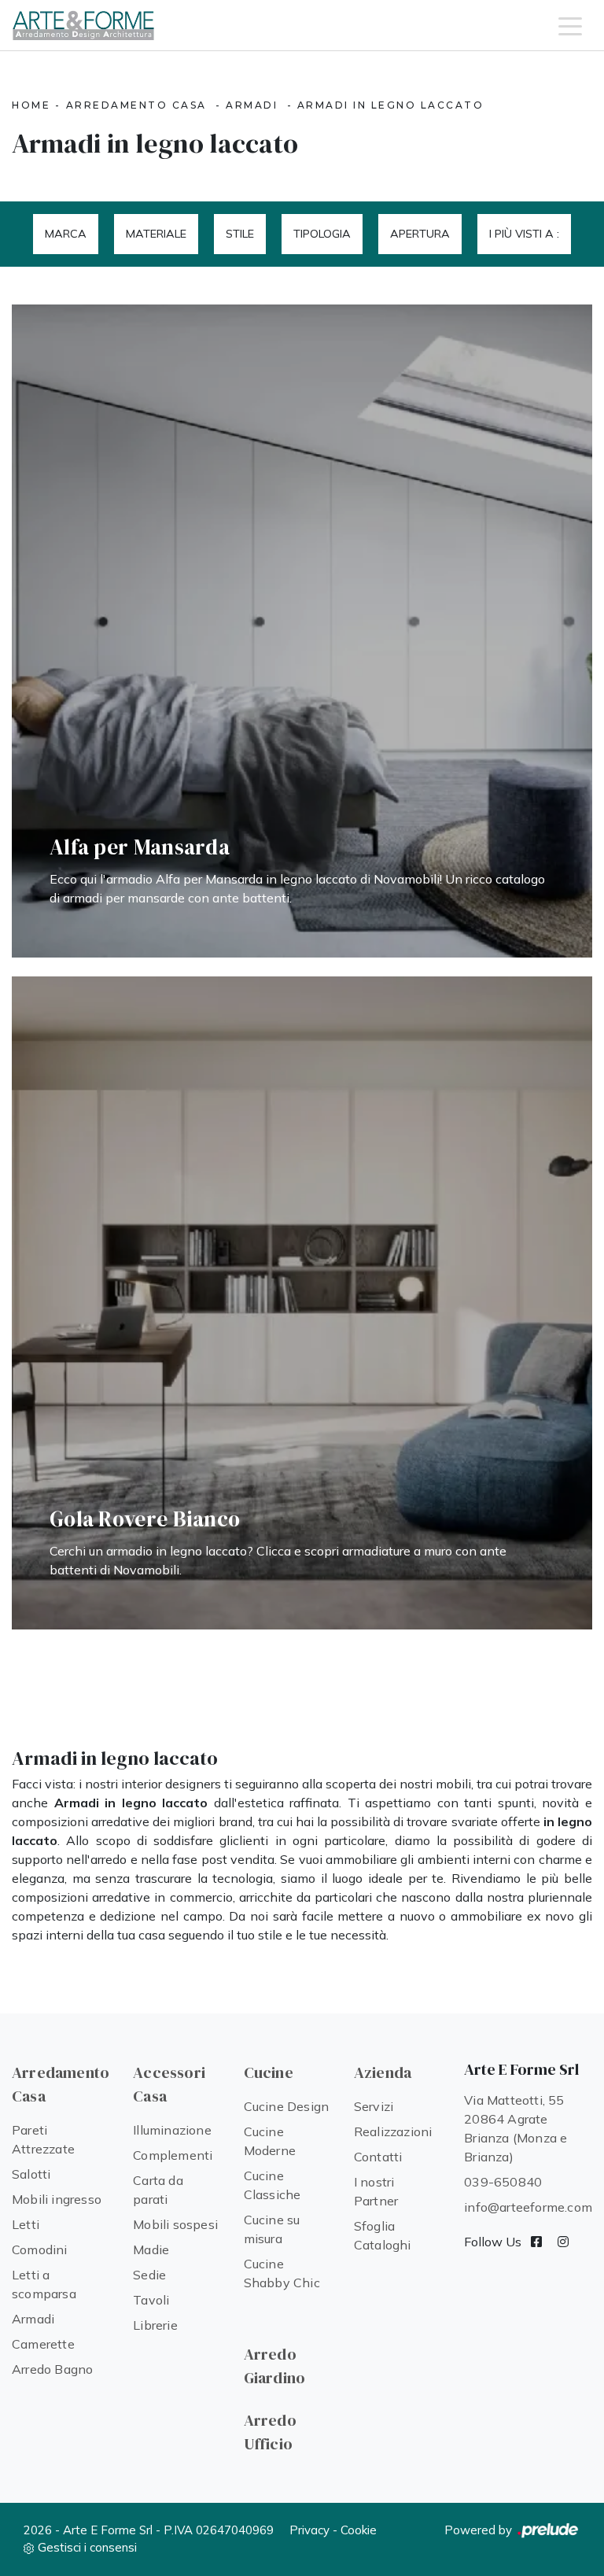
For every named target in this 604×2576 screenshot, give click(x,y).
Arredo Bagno (52, 2369)
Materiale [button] (156, 234)
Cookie (359, 2530)
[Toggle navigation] (570, 25)
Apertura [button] (420, 234)
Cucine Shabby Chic (282, 2273)
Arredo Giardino (275, 2366)
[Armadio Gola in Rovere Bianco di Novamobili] (302, 1303)
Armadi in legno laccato (391, 105)
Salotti (31, 2174)
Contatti (378, 2157)
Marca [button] (66, 234)
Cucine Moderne (270, 2141)
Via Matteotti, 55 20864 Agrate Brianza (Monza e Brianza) (516, 2128)
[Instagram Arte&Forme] (563, 2242)
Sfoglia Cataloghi (383, 2235)
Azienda (383, 2072)
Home (31, 105)
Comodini (40, 2249)
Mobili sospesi (175, 2224)
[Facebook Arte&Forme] (536, 2242)
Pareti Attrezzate (43, 2139)
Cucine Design (287, 2106)
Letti (26, 2224)
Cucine (269, 2072)
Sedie (149, 2275)
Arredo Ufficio (270, 2432)
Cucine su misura (272, 2229)
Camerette (43, 2344)
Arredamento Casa (136, 105)
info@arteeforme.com (528, 2207)
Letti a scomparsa (44, 2284)
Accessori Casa (169, 2084)
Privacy (309, 2530)
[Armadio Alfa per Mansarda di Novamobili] (302, 631)
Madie (151, 2249)
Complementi (173, 2155)
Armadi (252, 105)
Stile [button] (240, 234)
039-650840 (503, 2182)
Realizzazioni (393, 2131)
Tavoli (151, 2300)
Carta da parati (158, 2190)
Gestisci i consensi (87, 2547)
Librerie (155, 2325)
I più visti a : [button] (524, 234)
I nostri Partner (376, 2191)
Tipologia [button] (322, 234)
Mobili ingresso (57, 2199)
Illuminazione (172, 2130)
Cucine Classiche (273, 2185)
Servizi (374, 2106)
